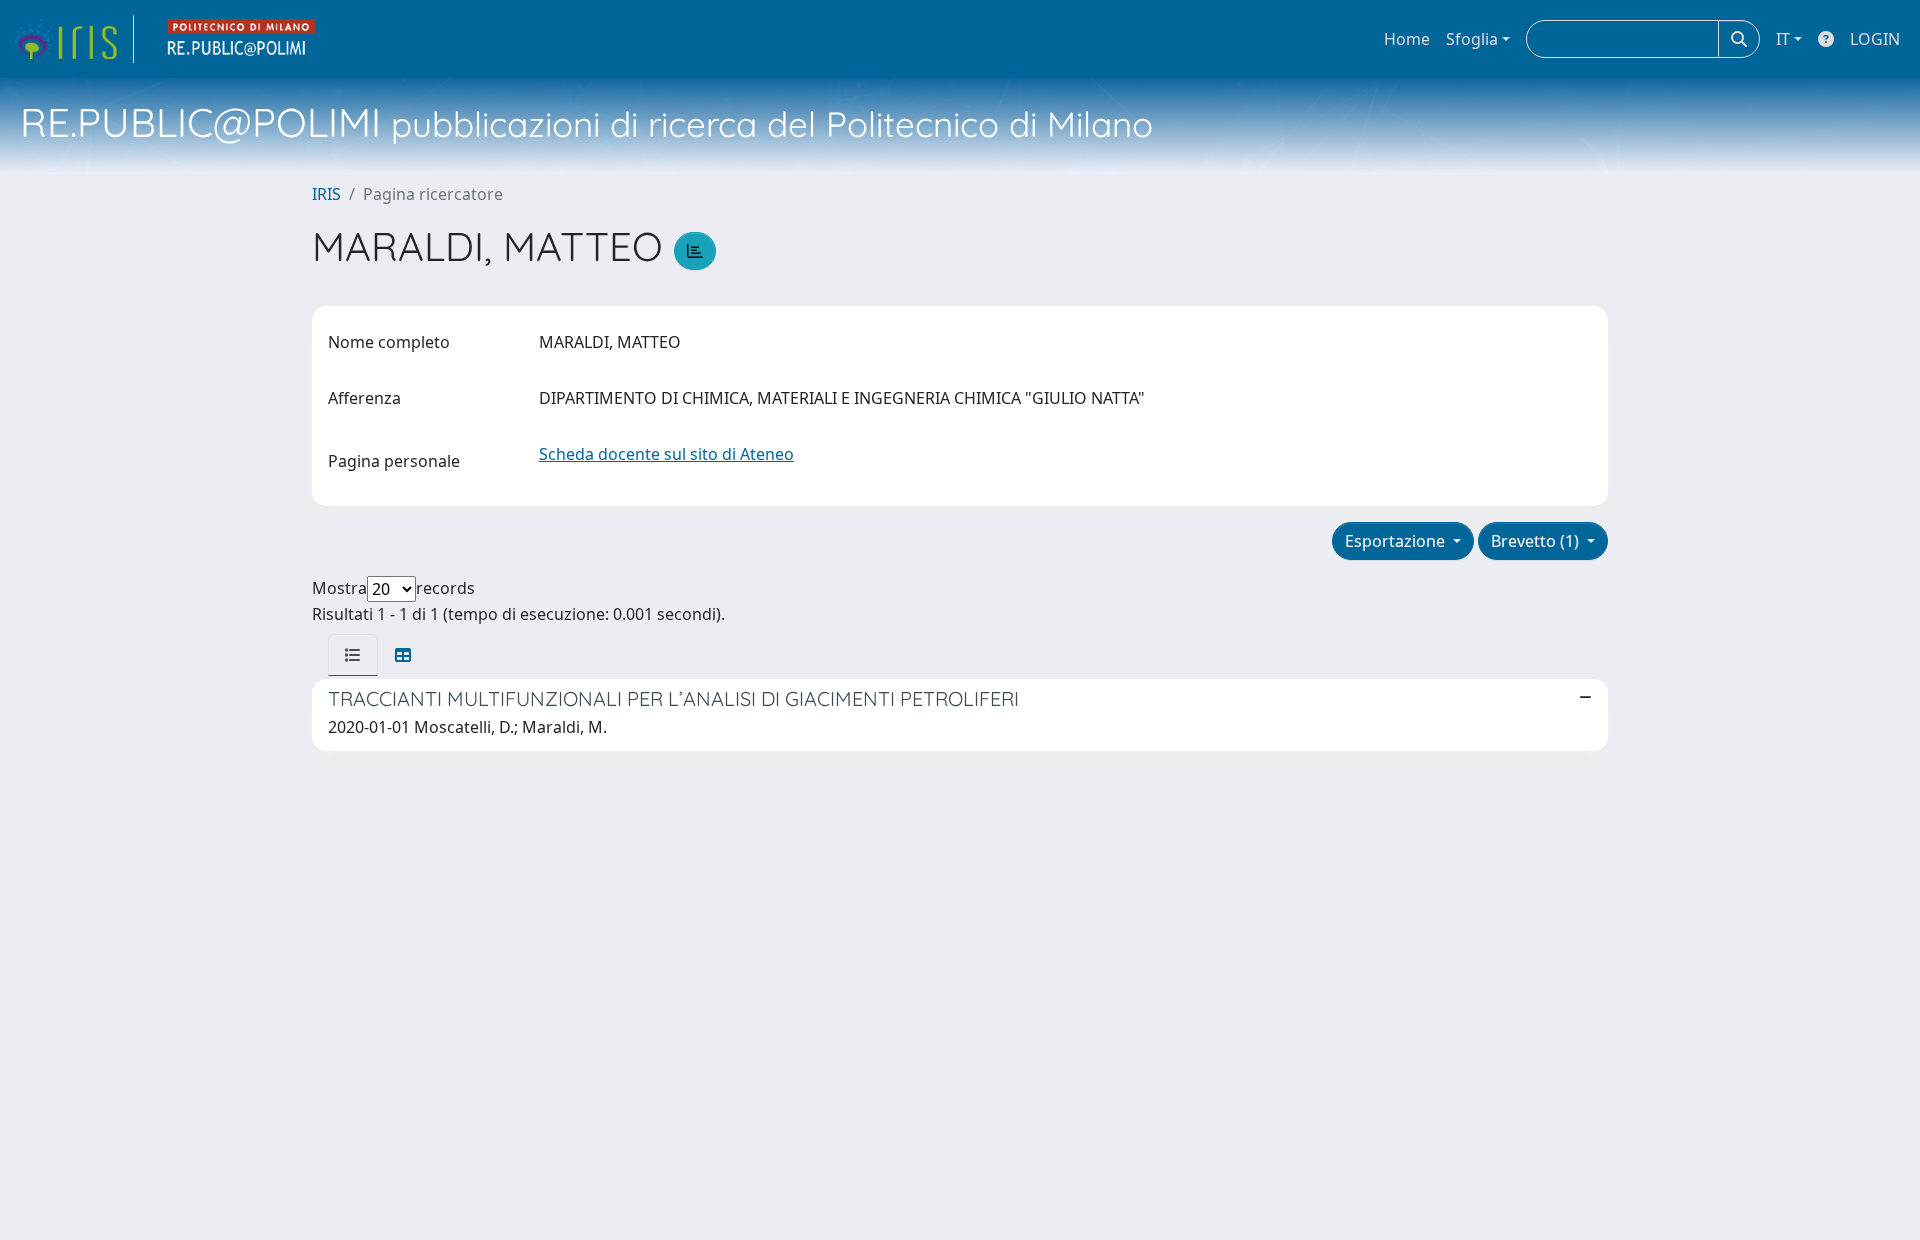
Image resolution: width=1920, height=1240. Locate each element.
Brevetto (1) (1537, 541)
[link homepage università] (242, 39)
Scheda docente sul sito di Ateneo (666, 454)
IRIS (326, 194)
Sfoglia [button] (1472, 39)
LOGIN (1875, 39)
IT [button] (1783, 39)
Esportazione (1397, 541)
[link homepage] (73, 39)
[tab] (353, 655)
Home (1407, 39)
